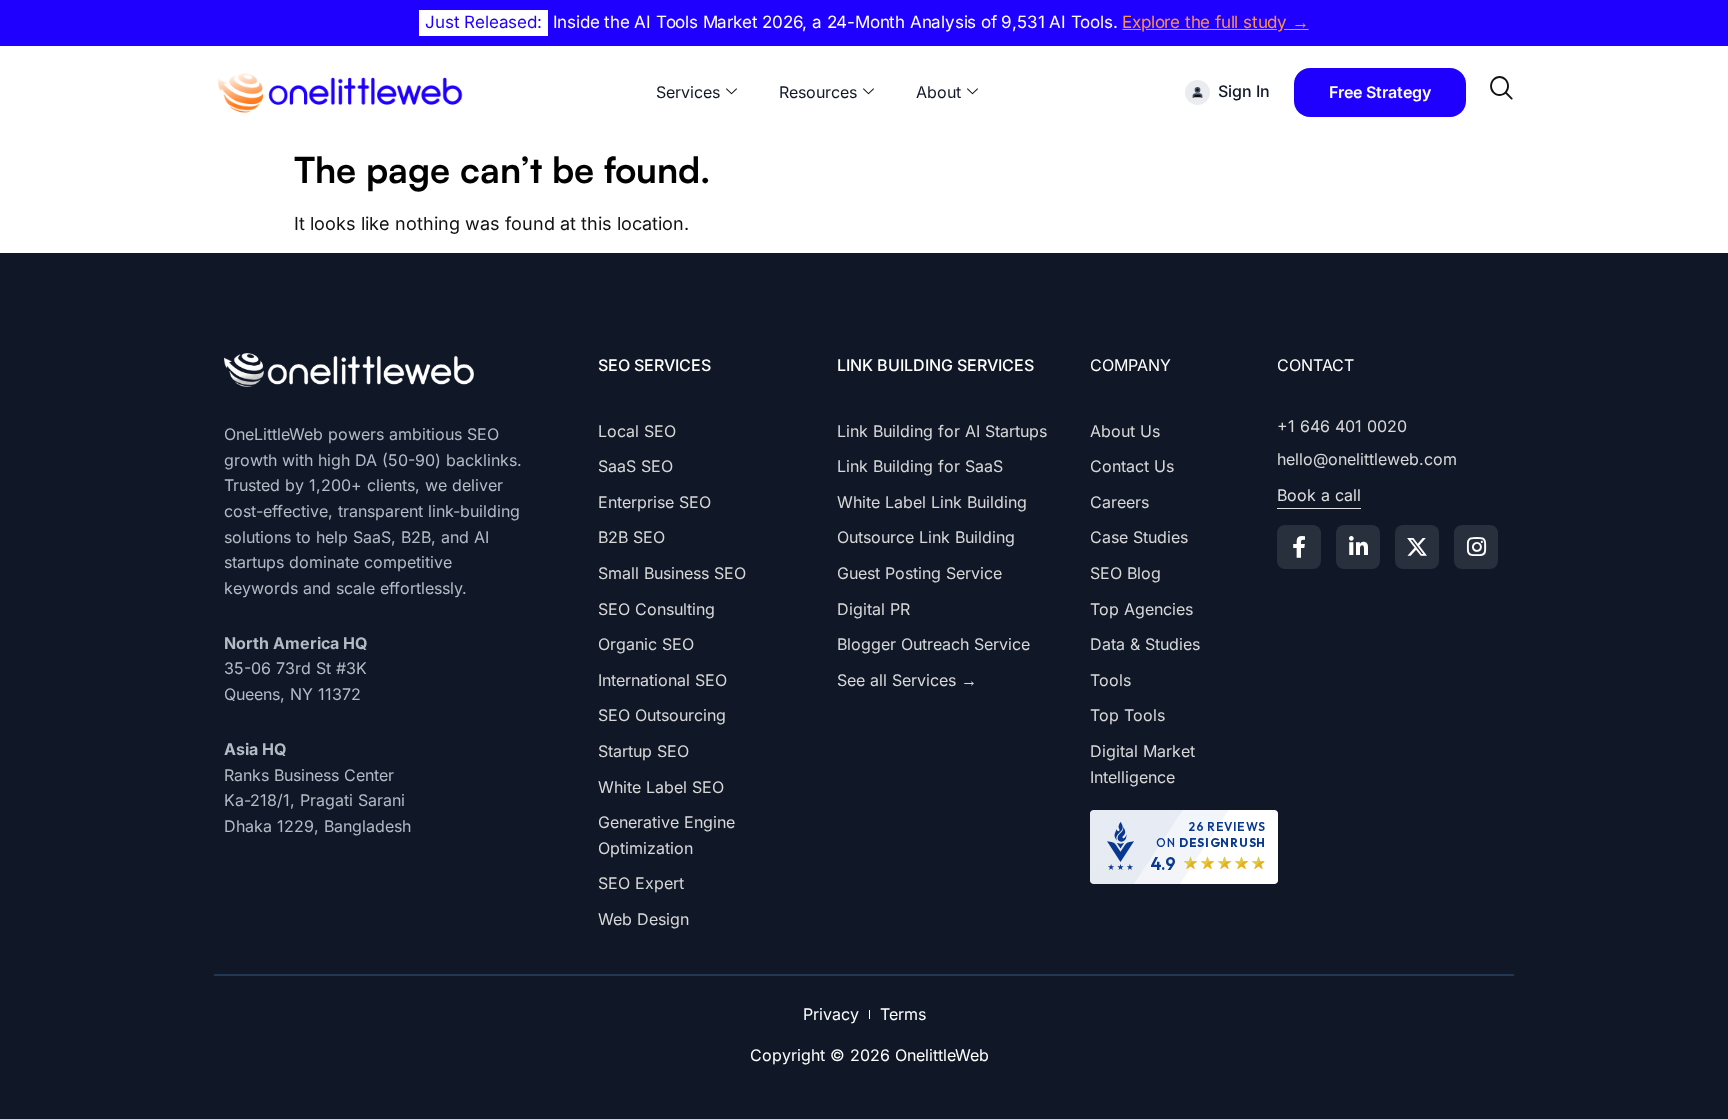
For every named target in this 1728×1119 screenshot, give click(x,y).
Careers (1119, 502)
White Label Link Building (932, 502)
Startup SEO (643, 751)
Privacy (831, 1014)
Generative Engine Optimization (666, 835)
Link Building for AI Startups (942, 431)
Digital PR (873, 609)
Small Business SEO (672, 573)
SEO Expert (641, 883)
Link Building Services (935, 365)
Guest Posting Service (919, 573)
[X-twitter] (1417, 547)
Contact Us (1132, 466)
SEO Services (654, 365)
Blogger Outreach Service (933, 644)
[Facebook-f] (1299, 547)
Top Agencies (1141, 609)
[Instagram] (1476, 547)
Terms (903, 1014)
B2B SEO (631, 537)
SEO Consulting (656, 609)
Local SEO (637, 431)
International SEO (662, 680)
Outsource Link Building (926, 537)
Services (688, 92)
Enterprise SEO (654, 502)
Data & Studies (1145, 644)
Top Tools (1127, 715)
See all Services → (907, 680)
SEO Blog (1125, 573)
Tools (1110, 680)
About (938, 92)
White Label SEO (661, 787)
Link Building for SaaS (920, 466)
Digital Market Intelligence (1142, 764)
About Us (1125, 431)
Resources (818, 92)
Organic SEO (646, 644)
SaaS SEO (635, 466)
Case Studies (1139, 537)
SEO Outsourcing (662, 715)
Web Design (643, 919)
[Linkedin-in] (1358, 547)
